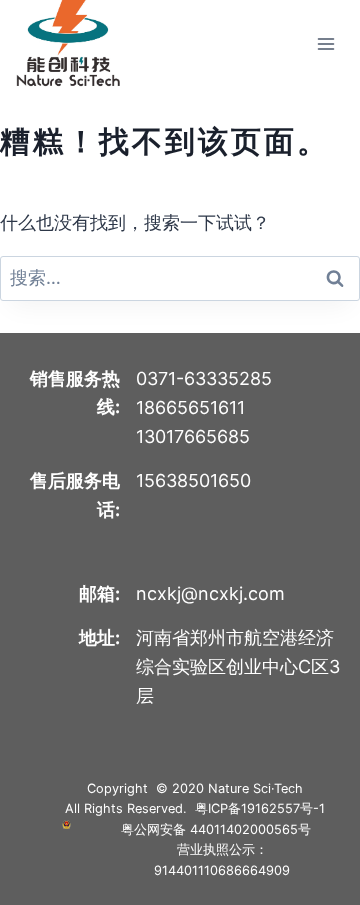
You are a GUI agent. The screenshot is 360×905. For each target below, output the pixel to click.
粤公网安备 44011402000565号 (216, 829)
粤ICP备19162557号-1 (260, 808)
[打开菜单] (325, 43)
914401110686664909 (222, 870)
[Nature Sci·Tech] (68, 43)
